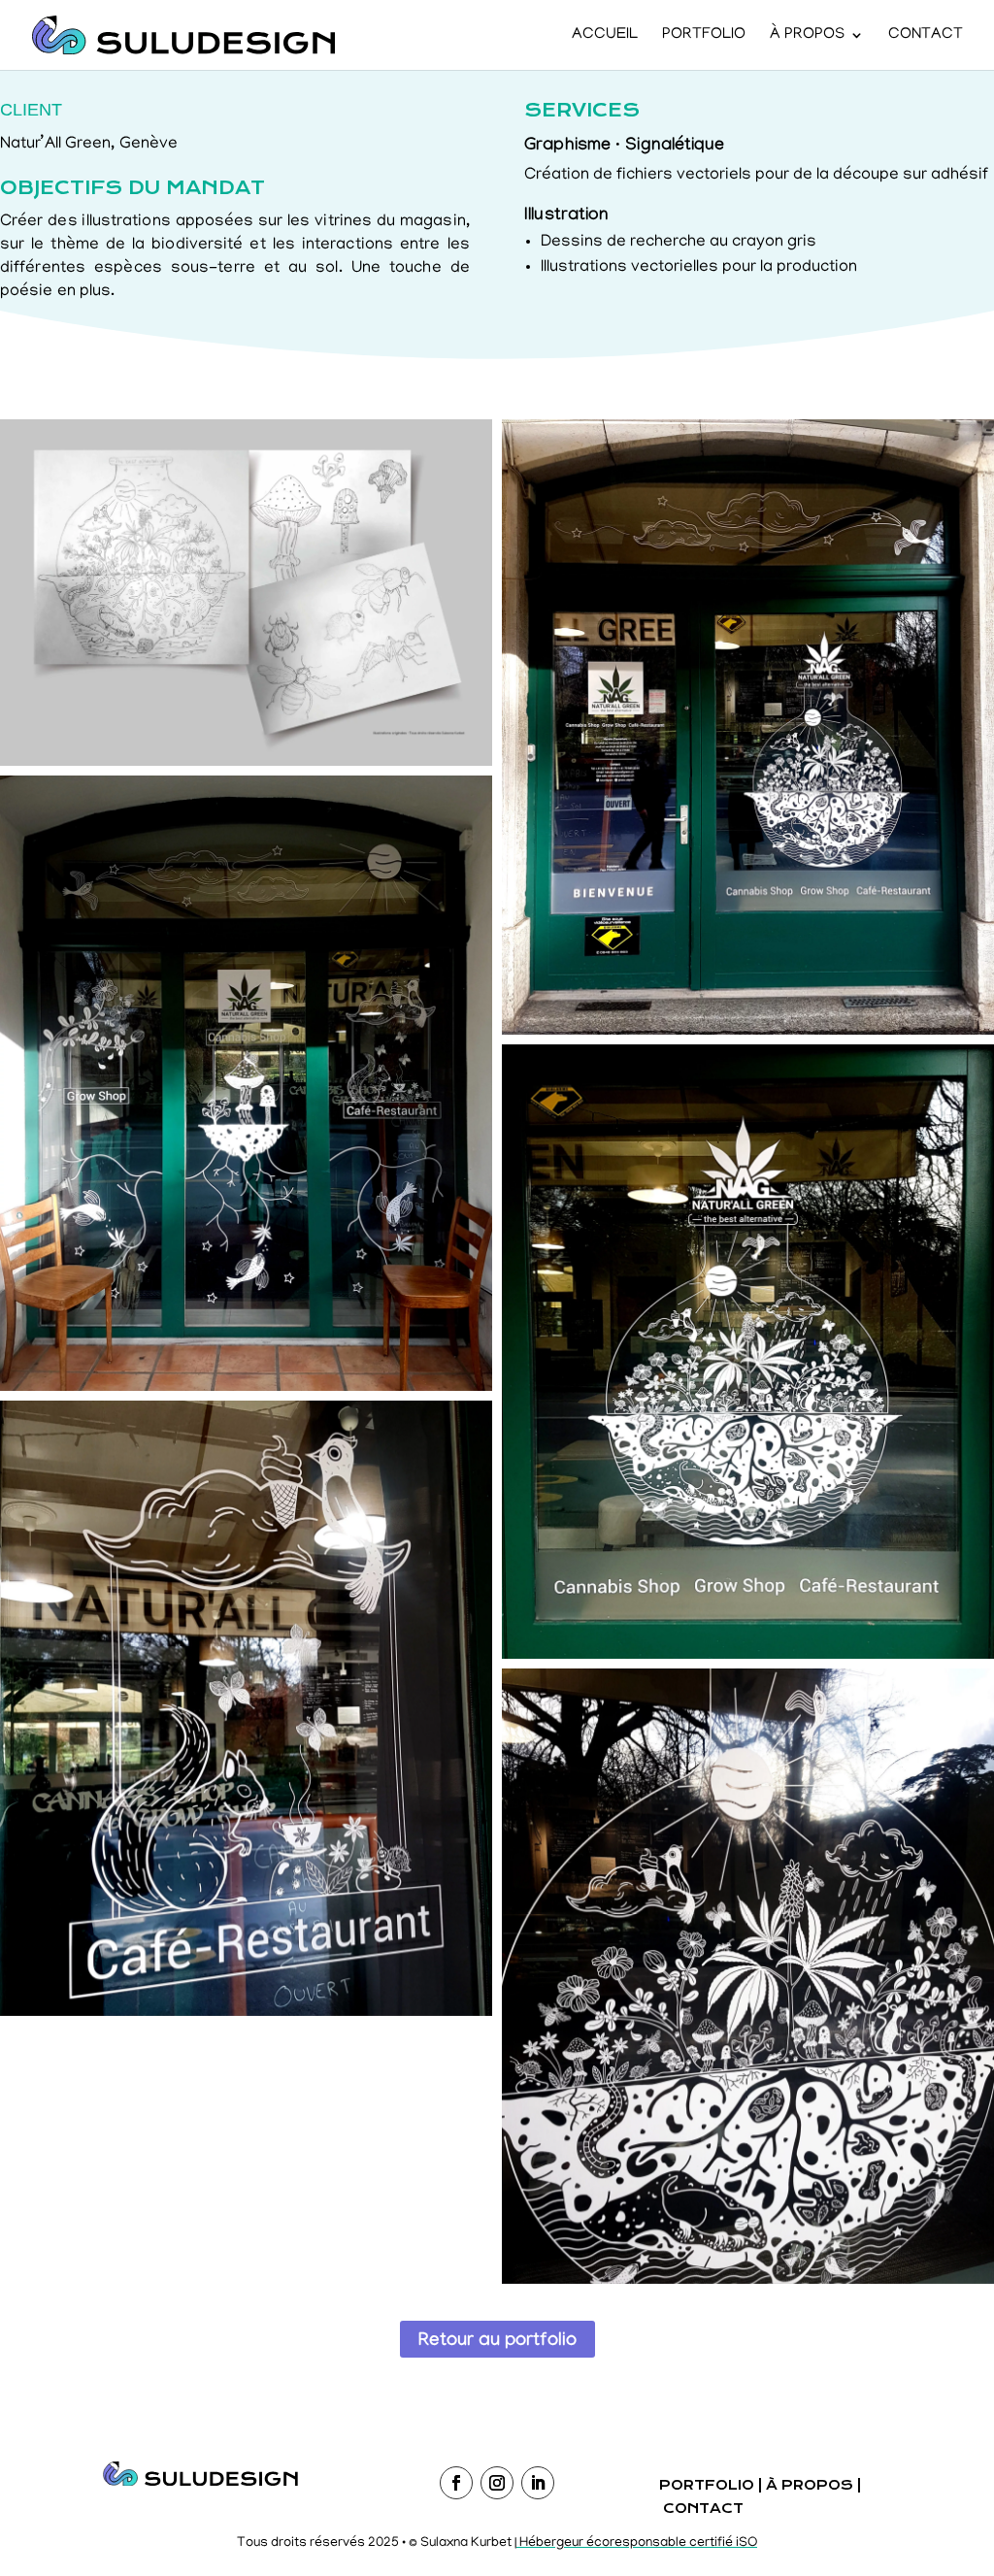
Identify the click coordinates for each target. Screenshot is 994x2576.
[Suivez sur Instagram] (497, 2483)
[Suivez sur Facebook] (456, 2483)
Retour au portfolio (497, 2342)
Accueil (605, 36)
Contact (926, 36)
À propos (807, 36)
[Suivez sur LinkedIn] (538, 2483)
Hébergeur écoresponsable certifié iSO (637, 2543)
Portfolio (704, 36)
